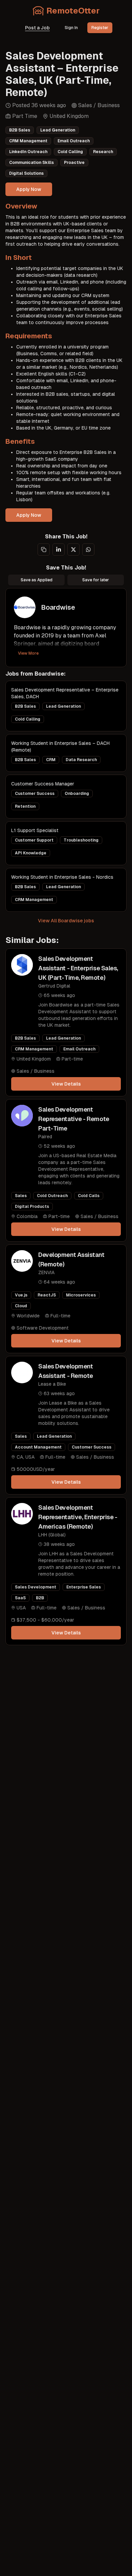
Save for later (96, 580)
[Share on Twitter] (73, 550)
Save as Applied (37, 580)
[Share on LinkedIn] (59, 550)
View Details (66, 1084)
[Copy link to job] (44, 550)
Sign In (71, 28)
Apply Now (29, 189)
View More (28, 653)
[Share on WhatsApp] (88, 550)
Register (100, 28)
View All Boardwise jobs (66, 921)
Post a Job (37, 28)
